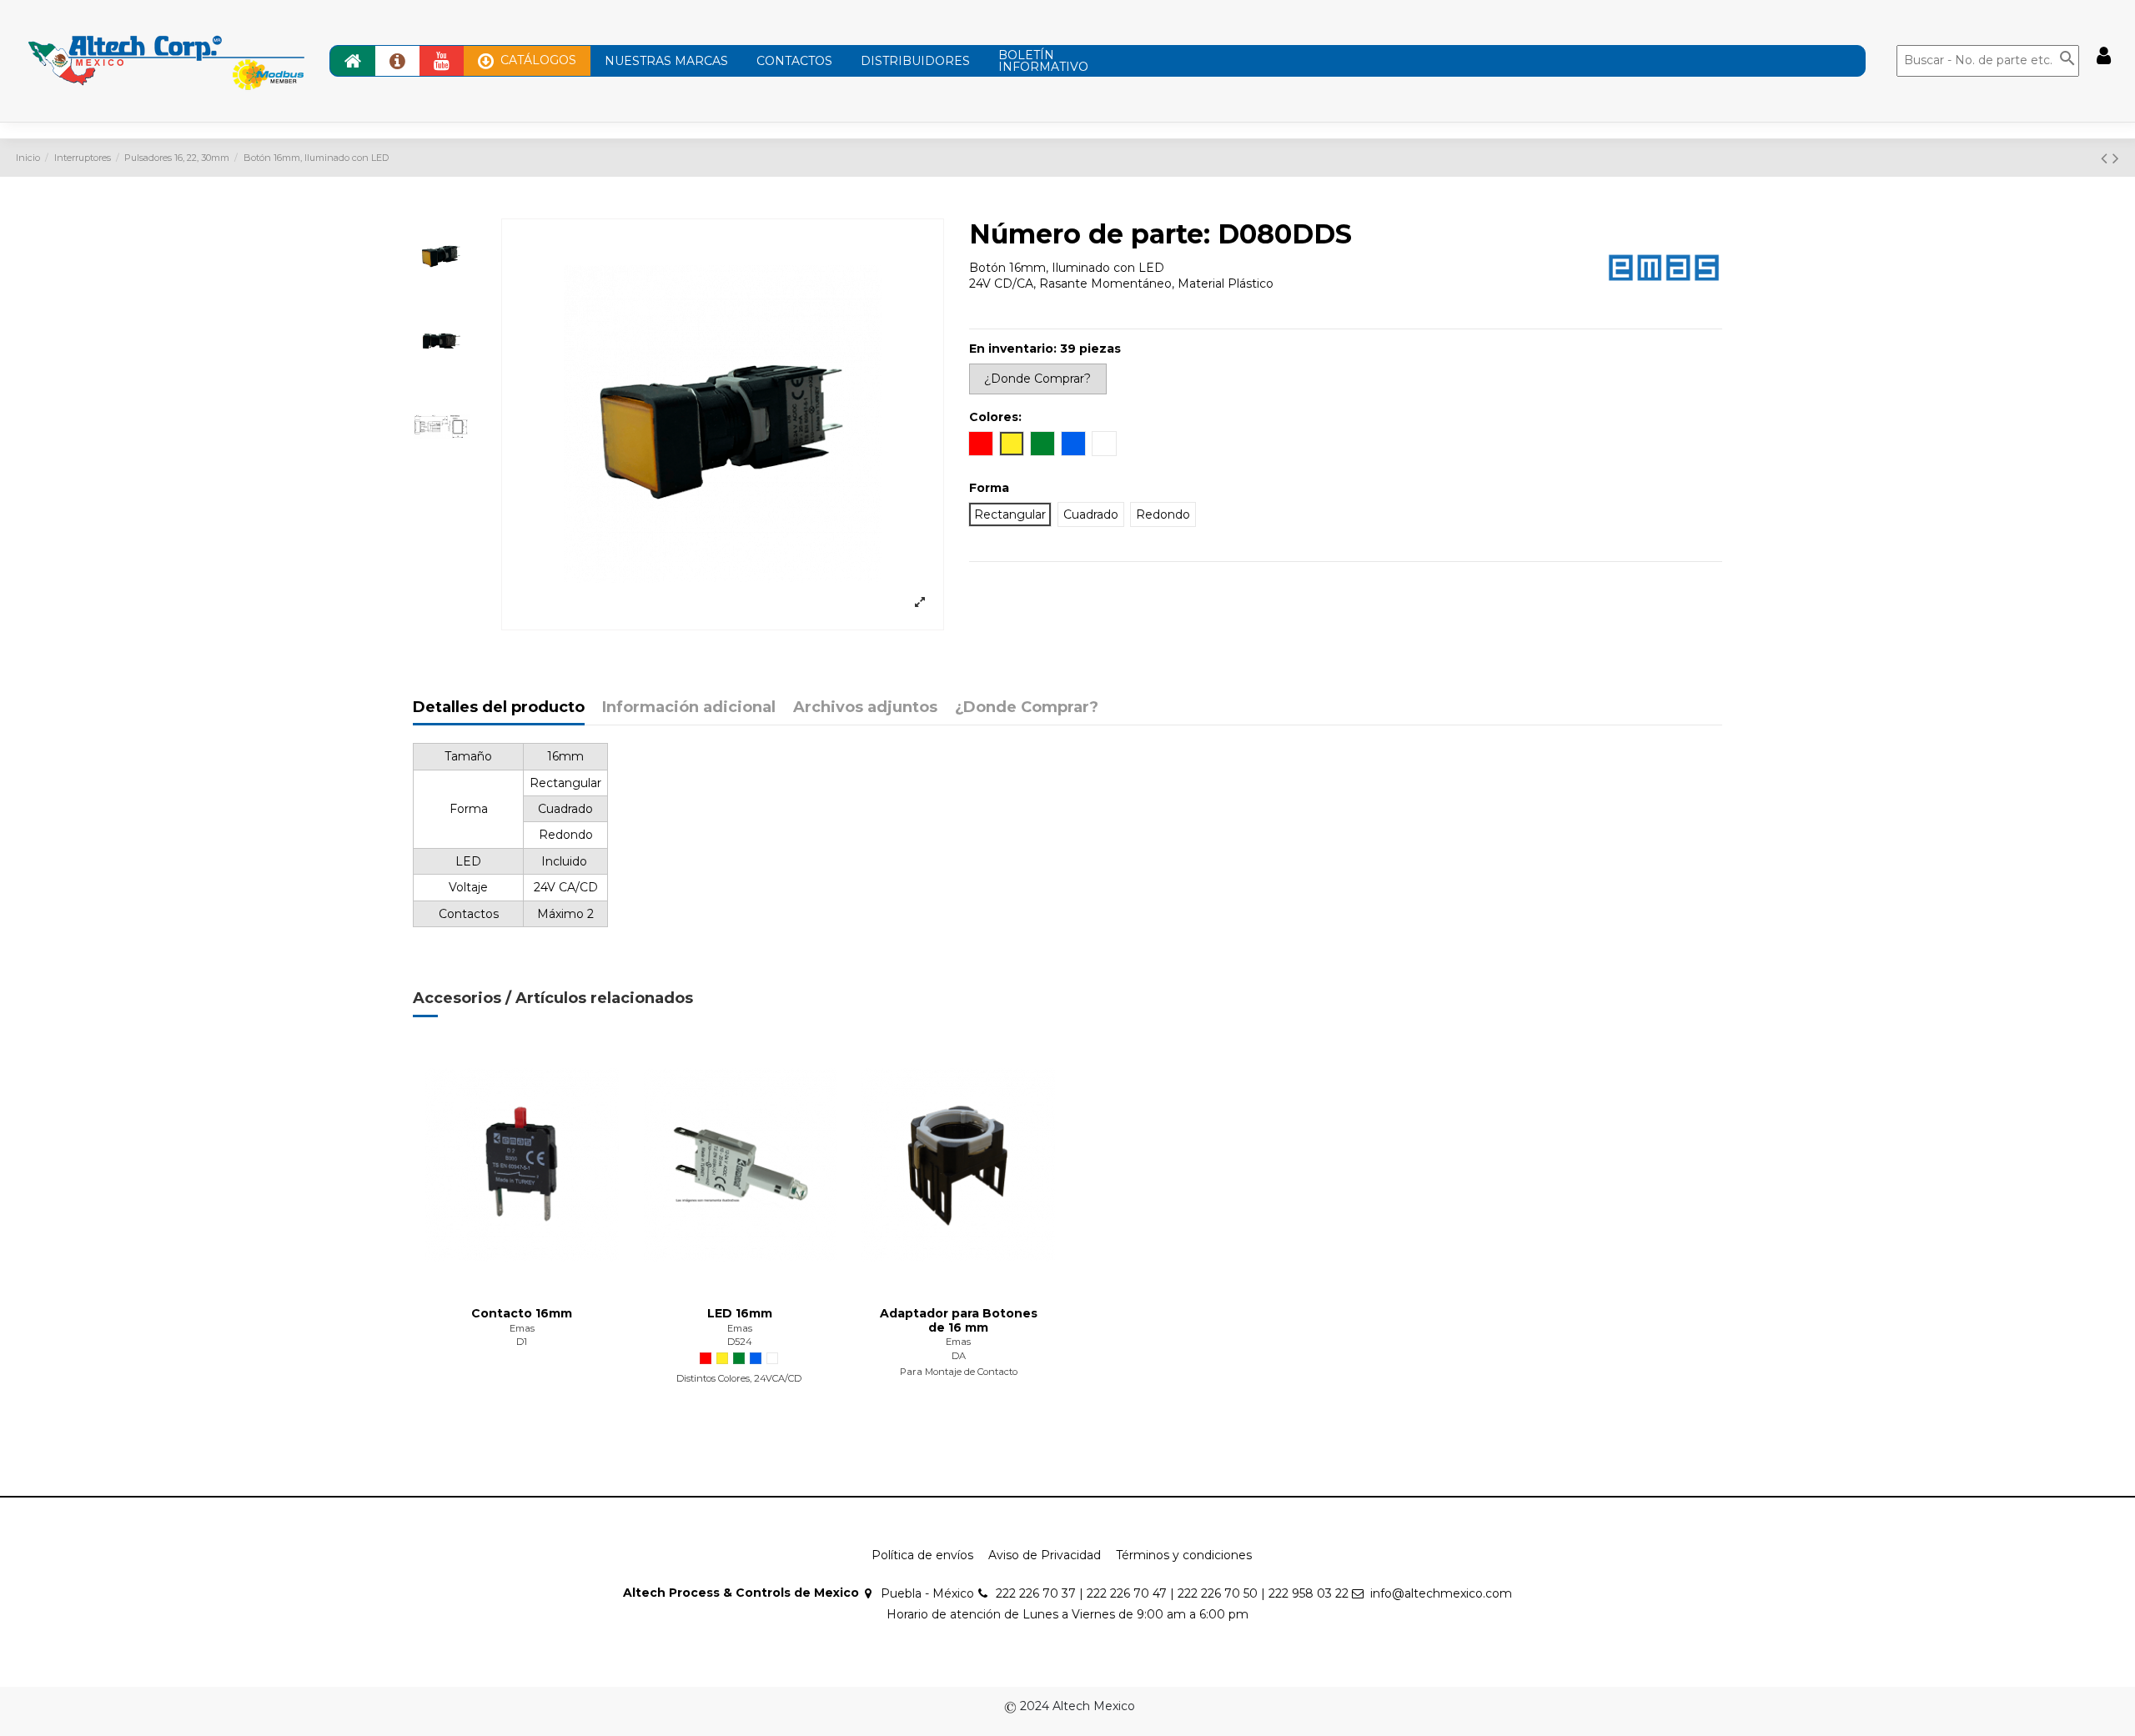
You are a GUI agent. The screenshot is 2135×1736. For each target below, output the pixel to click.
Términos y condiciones (1184, 1555)
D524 (740, 1342)
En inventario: (1013, 349)
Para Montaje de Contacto (959, 1372)
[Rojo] (706, 1358)
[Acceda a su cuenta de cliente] (2104, 56)
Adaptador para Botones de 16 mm (959, 1320)
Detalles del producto (499, 708)
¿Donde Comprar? (1027, 708)
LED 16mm (740, 1313)
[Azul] (756, 1358)
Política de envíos (922, 1555)
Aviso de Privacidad (1045, 1555)
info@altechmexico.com (1441, 1593)
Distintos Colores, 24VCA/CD (740, 1378)
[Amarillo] (722, 1358)
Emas (522, 1328)
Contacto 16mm (522, 1313)
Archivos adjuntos (865, 708)
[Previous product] (2107, 158)
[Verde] (739, 1358)
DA (959, 1356)
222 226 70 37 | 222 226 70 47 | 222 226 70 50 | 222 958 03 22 (1172, 1593)
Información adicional (689, 708)
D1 (522, 1342)
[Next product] (2116, 158)
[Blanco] (772, 1358)
